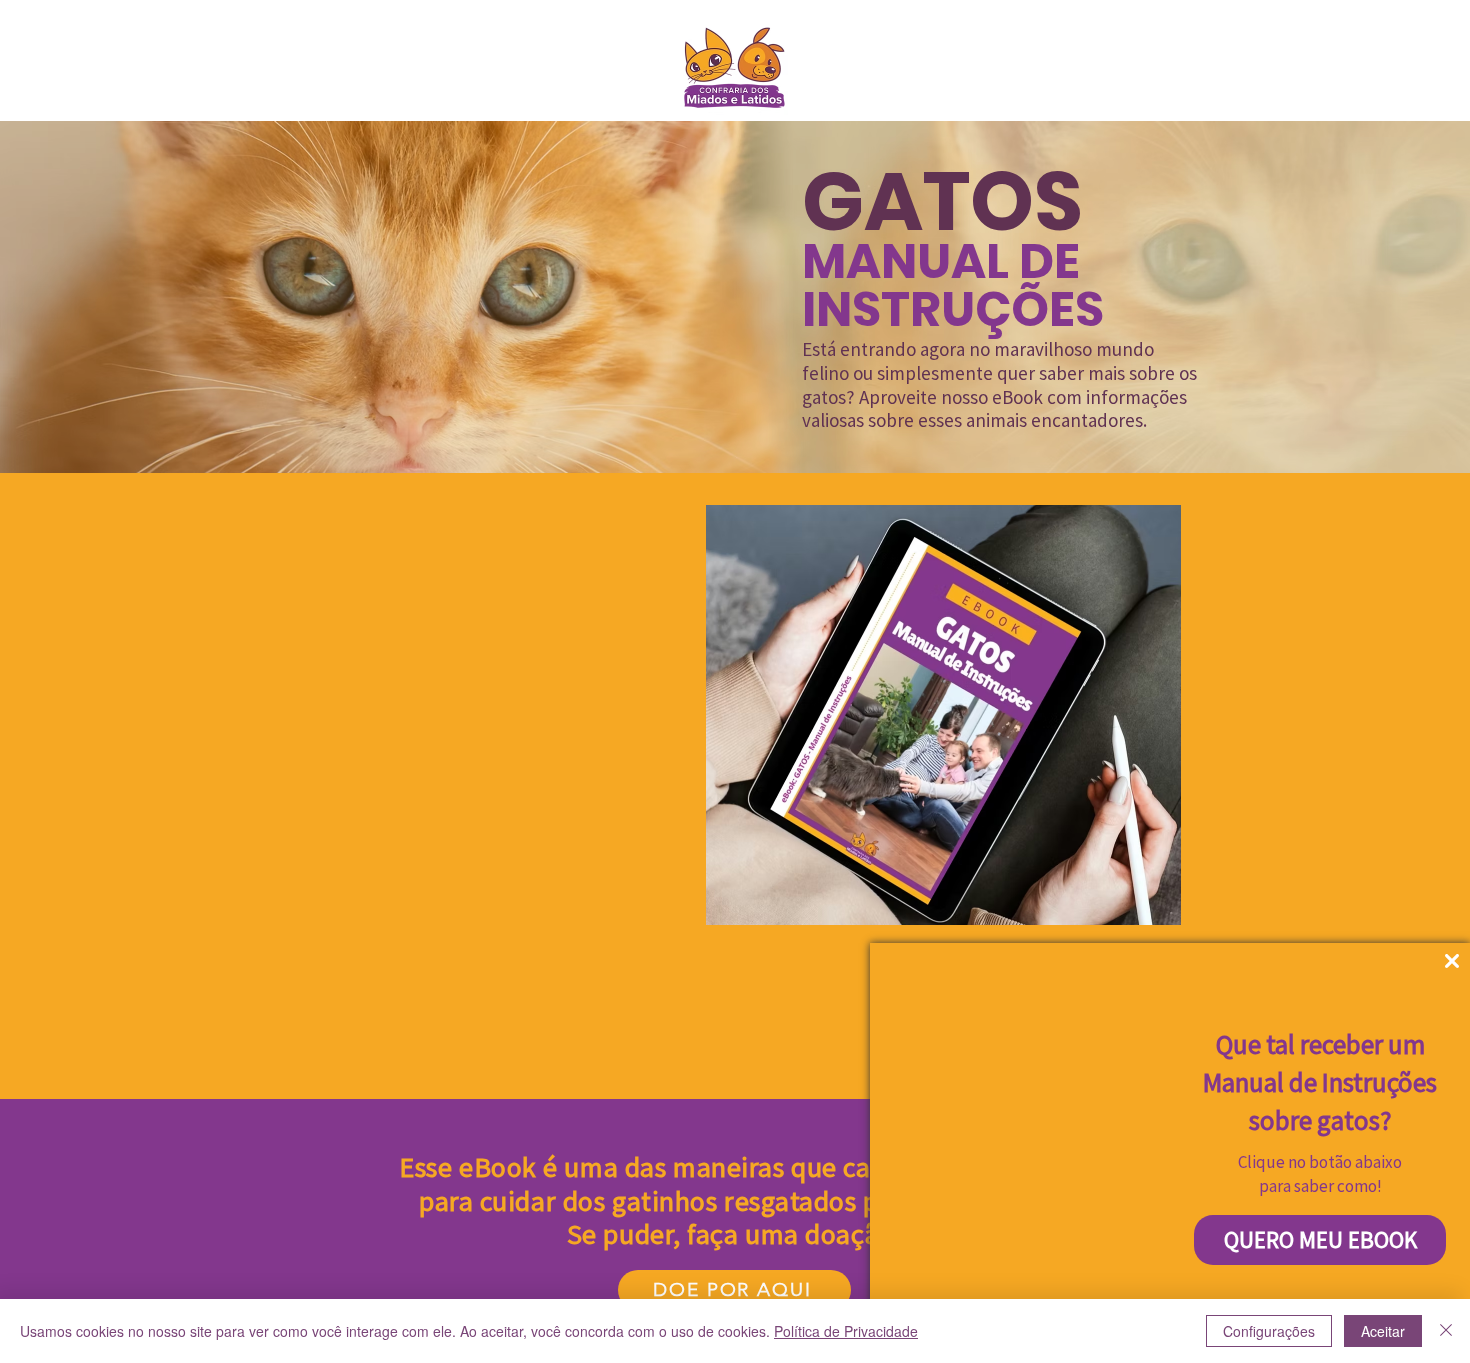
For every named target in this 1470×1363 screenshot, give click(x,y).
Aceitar (1383, 1331)
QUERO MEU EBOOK (1320, 1239)
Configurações (1269, 1331)
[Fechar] (1446, 1331)
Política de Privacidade (846, 1331)
